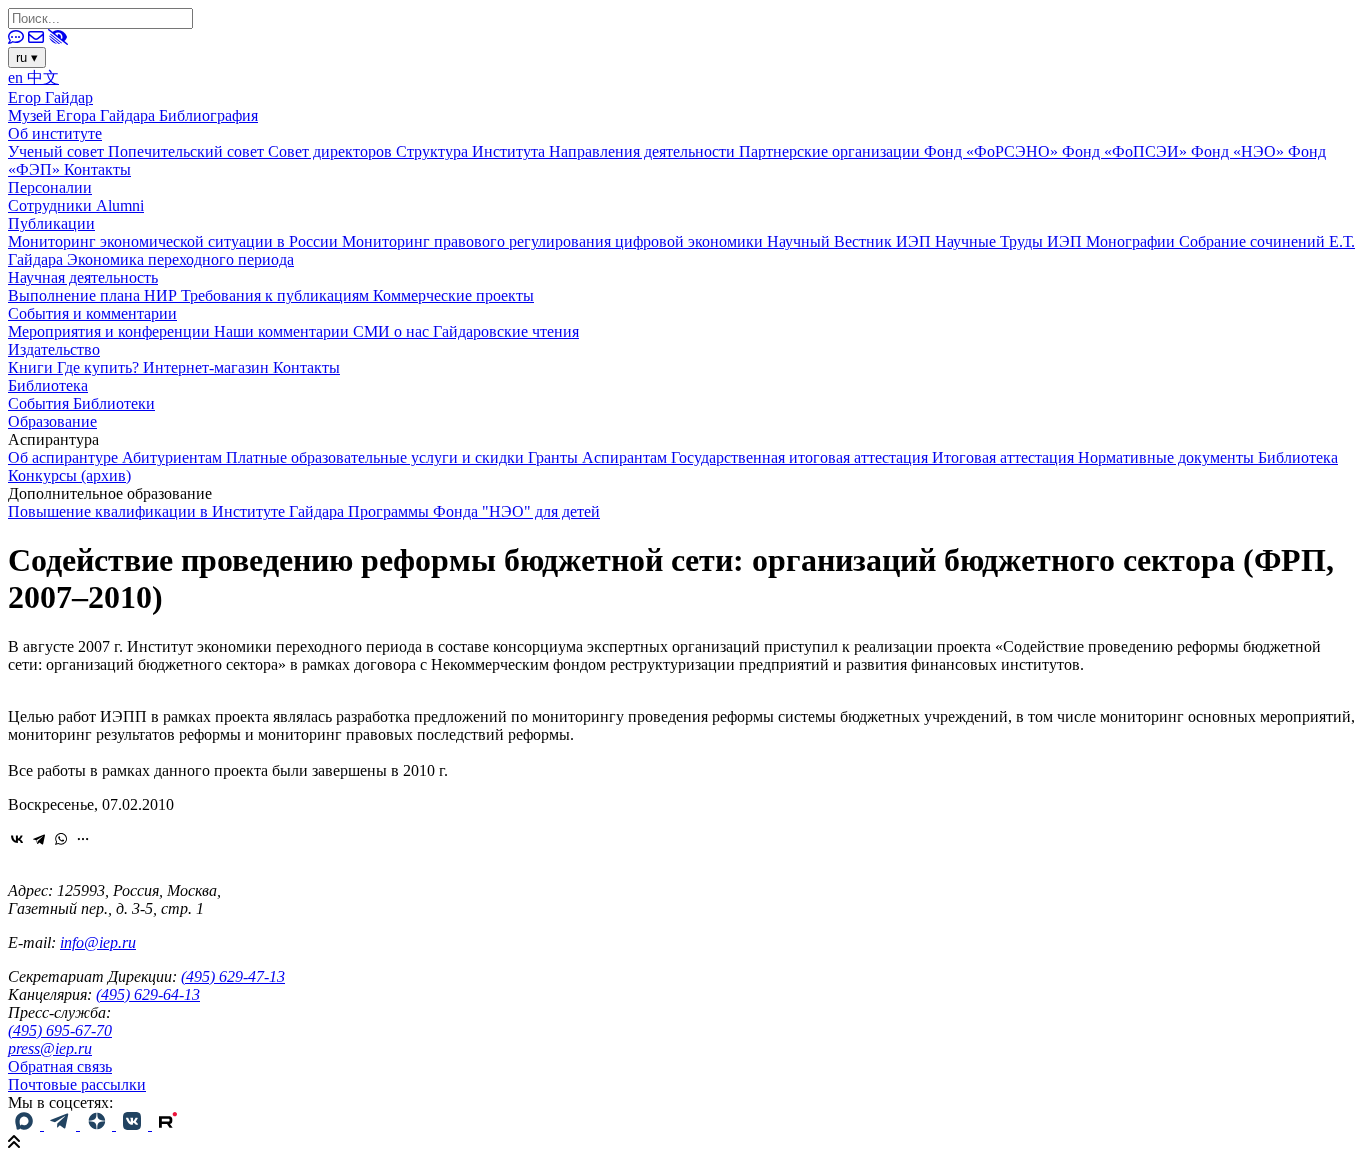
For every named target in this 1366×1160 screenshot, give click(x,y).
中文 (43, 77)
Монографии (1132, 241)
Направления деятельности (644, 151)
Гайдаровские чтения (506, 331)
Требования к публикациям (277, 295)
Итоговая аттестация (1005, 457)
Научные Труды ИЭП (1010, 241)
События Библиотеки (81, 403)
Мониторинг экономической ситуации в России (175, 241)
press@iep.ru (50, 1048)
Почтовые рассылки (77, 1084)
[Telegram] (39, 839)
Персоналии (50, 187)
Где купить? (100, 367)
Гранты (555, 457)
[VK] (134, 1124)
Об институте (55, 133)
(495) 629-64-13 (148, 994)
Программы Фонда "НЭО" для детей (474, 511)
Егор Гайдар (50, 97)
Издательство (54, 349)
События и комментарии (92, 313)
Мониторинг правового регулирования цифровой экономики (554, 241)
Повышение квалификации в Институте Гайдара (178, 511)
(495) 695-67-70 (60, 1030)
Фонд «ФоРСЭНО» (993, 151)
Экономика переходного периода (180, 259)
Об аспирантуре (65, 457)
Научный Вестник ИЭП (851, 241)
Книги (32, 367)
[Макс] (26, 1124)
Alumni (120, 205)
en (17, 77)
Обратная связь (60, 1066)
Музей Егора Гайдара (83, 115)
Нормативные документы (1168, 457)
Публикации (51, 223)
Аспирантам (626, 457)
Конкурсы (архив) (69, 475)
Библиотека (48, 385)
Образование (52, 421)
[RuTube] (168, 1124)
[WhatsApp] (61, 839)
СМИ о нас (393, 331)
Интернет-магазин (208, 367)
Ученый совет (58, 151)
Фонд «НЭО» (1239, 151)
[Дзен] (98, 1124)
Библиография (208, 115)
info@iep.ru (98, 942)
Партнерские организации (831, 151)
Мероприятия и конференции (111, 331)
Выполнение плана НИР (94, 295)
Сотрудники (52, 205)
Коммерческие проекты (453, 295)
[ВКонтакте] (17, 839)
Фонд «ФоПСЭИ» (1126, 151)
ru (27, 57)
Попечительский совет (188, 151)
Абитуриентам (174, 457)
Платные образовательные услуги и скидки (377, 457)
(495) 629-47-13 (233, 976)
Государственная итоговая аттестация (801, 457)
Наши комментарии (283, 331)
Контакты (97, 169)
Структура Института (472, 151)
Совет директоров (332, 151)
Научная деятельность (83, 277)
